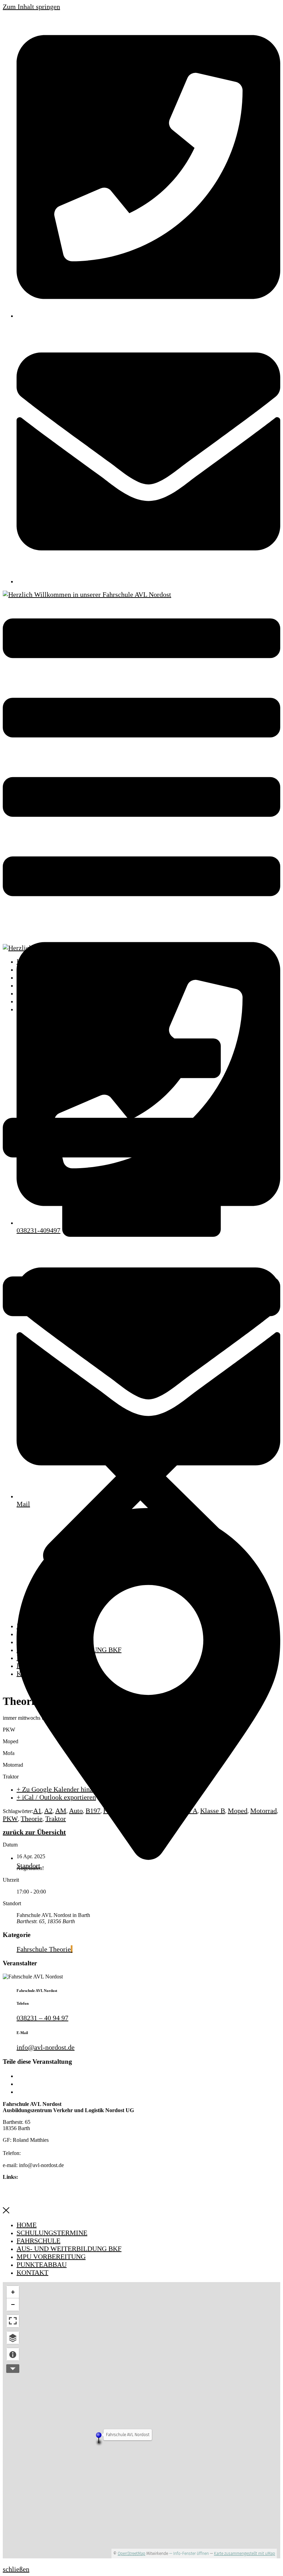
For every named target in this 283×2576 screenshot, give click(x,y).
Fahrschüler (153, 1811)
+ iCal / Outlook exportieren (56, 1797)
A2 (48, 1811)
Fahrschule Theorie (44, 1949)
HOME (27, 961)
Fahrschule (119, 1811)
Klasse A (185, 1811)
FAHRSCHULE (38, 977)
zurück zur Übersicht (34, 1832)
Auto (76, 1811)
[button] (141, 1318)
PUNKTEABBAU (42, 1001)
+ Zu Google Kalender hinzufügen (64, 1789)
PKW (10, 1819)
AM (61, 1811)
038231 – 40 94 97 (42, 2018)
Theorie (32, 1819)
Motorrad (264, 1811)
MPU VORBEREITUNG (51, 993)
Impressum (18, 2189)
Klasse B (213, 1811)
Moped (238, 1811)
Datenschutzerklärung (33, 2197)
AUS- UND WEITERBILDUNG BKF (69, 985)
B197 (93, 1811)
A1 (37, 1811)
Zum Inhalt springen (31, 7)
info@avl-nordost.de (46, 2047)
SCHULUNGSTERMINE (52, 969)
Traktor (56, 1819)
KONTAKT (32, 1009)
